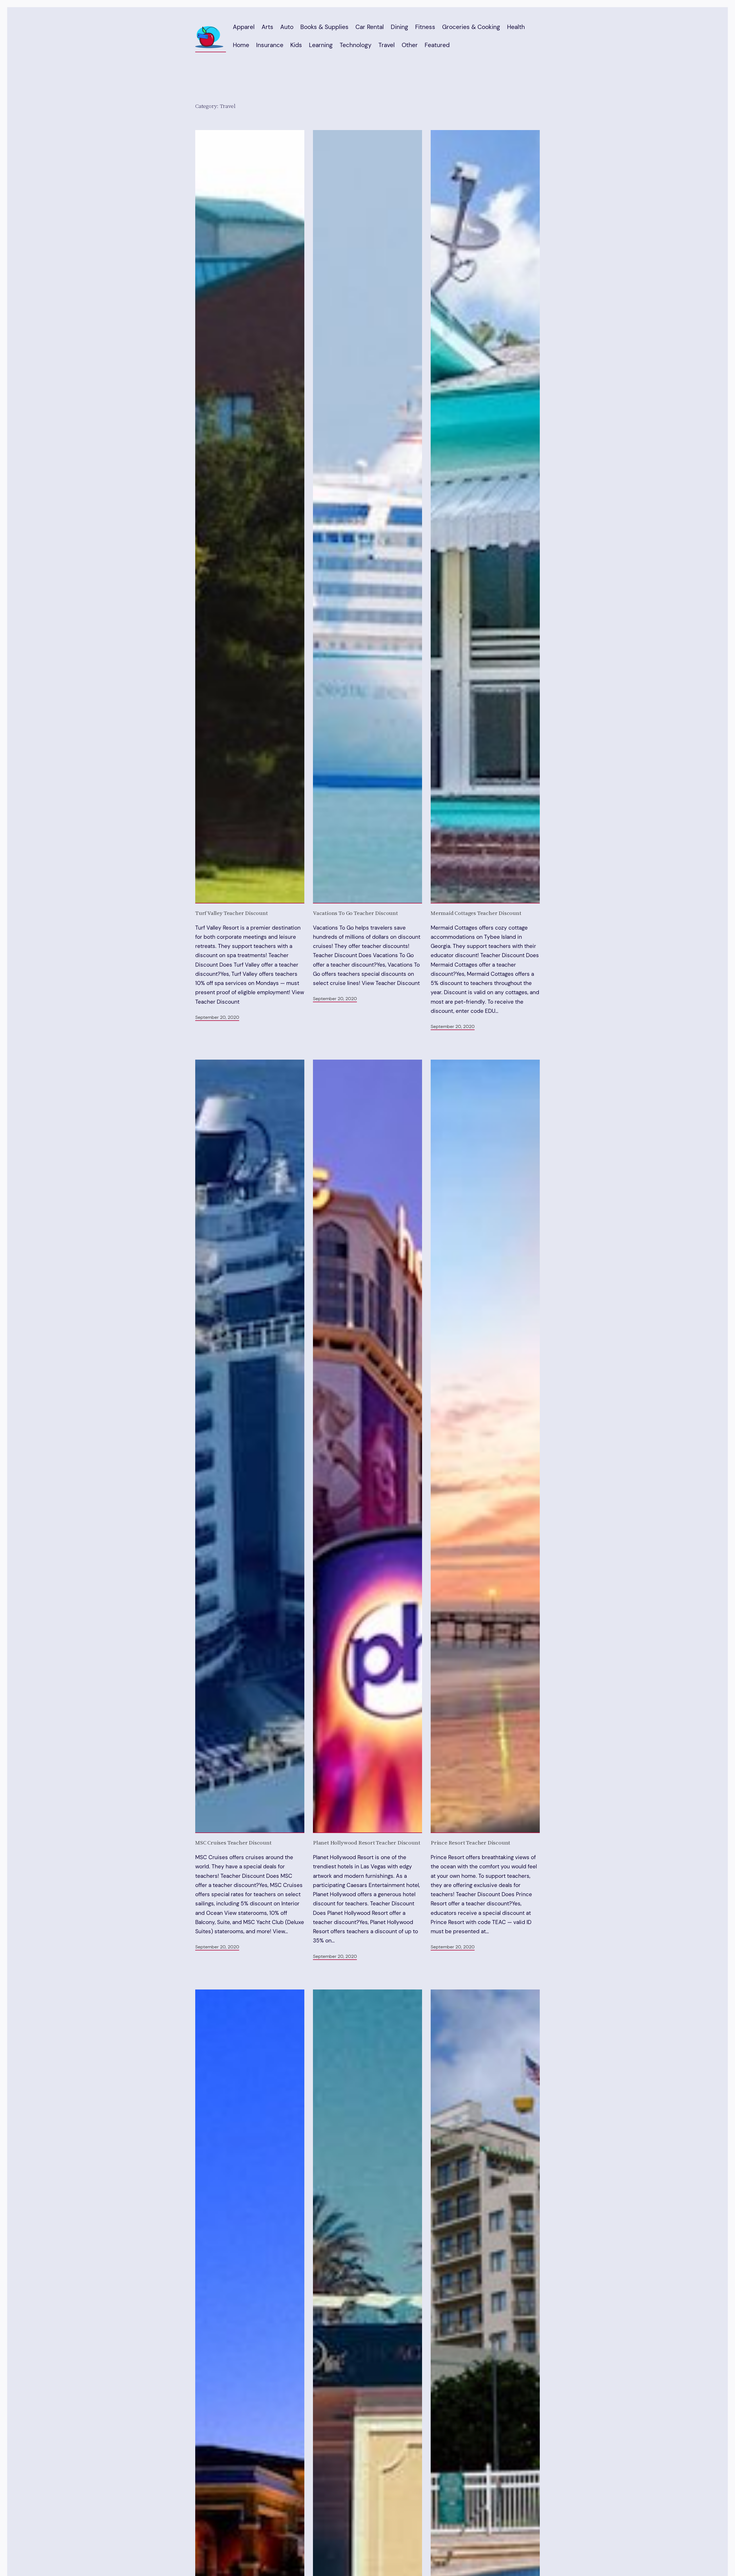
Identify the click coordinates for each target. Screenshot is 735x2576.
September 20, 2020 (217, 1017)
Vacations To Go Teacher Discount (355, 913)
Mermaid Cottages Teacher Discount (476, 913)
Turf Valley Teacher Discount (232, 913)
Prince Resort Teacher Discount (470, 1843)
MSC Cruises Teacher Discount (233, 1843)
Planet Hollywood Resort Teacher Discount (366, 1843)
